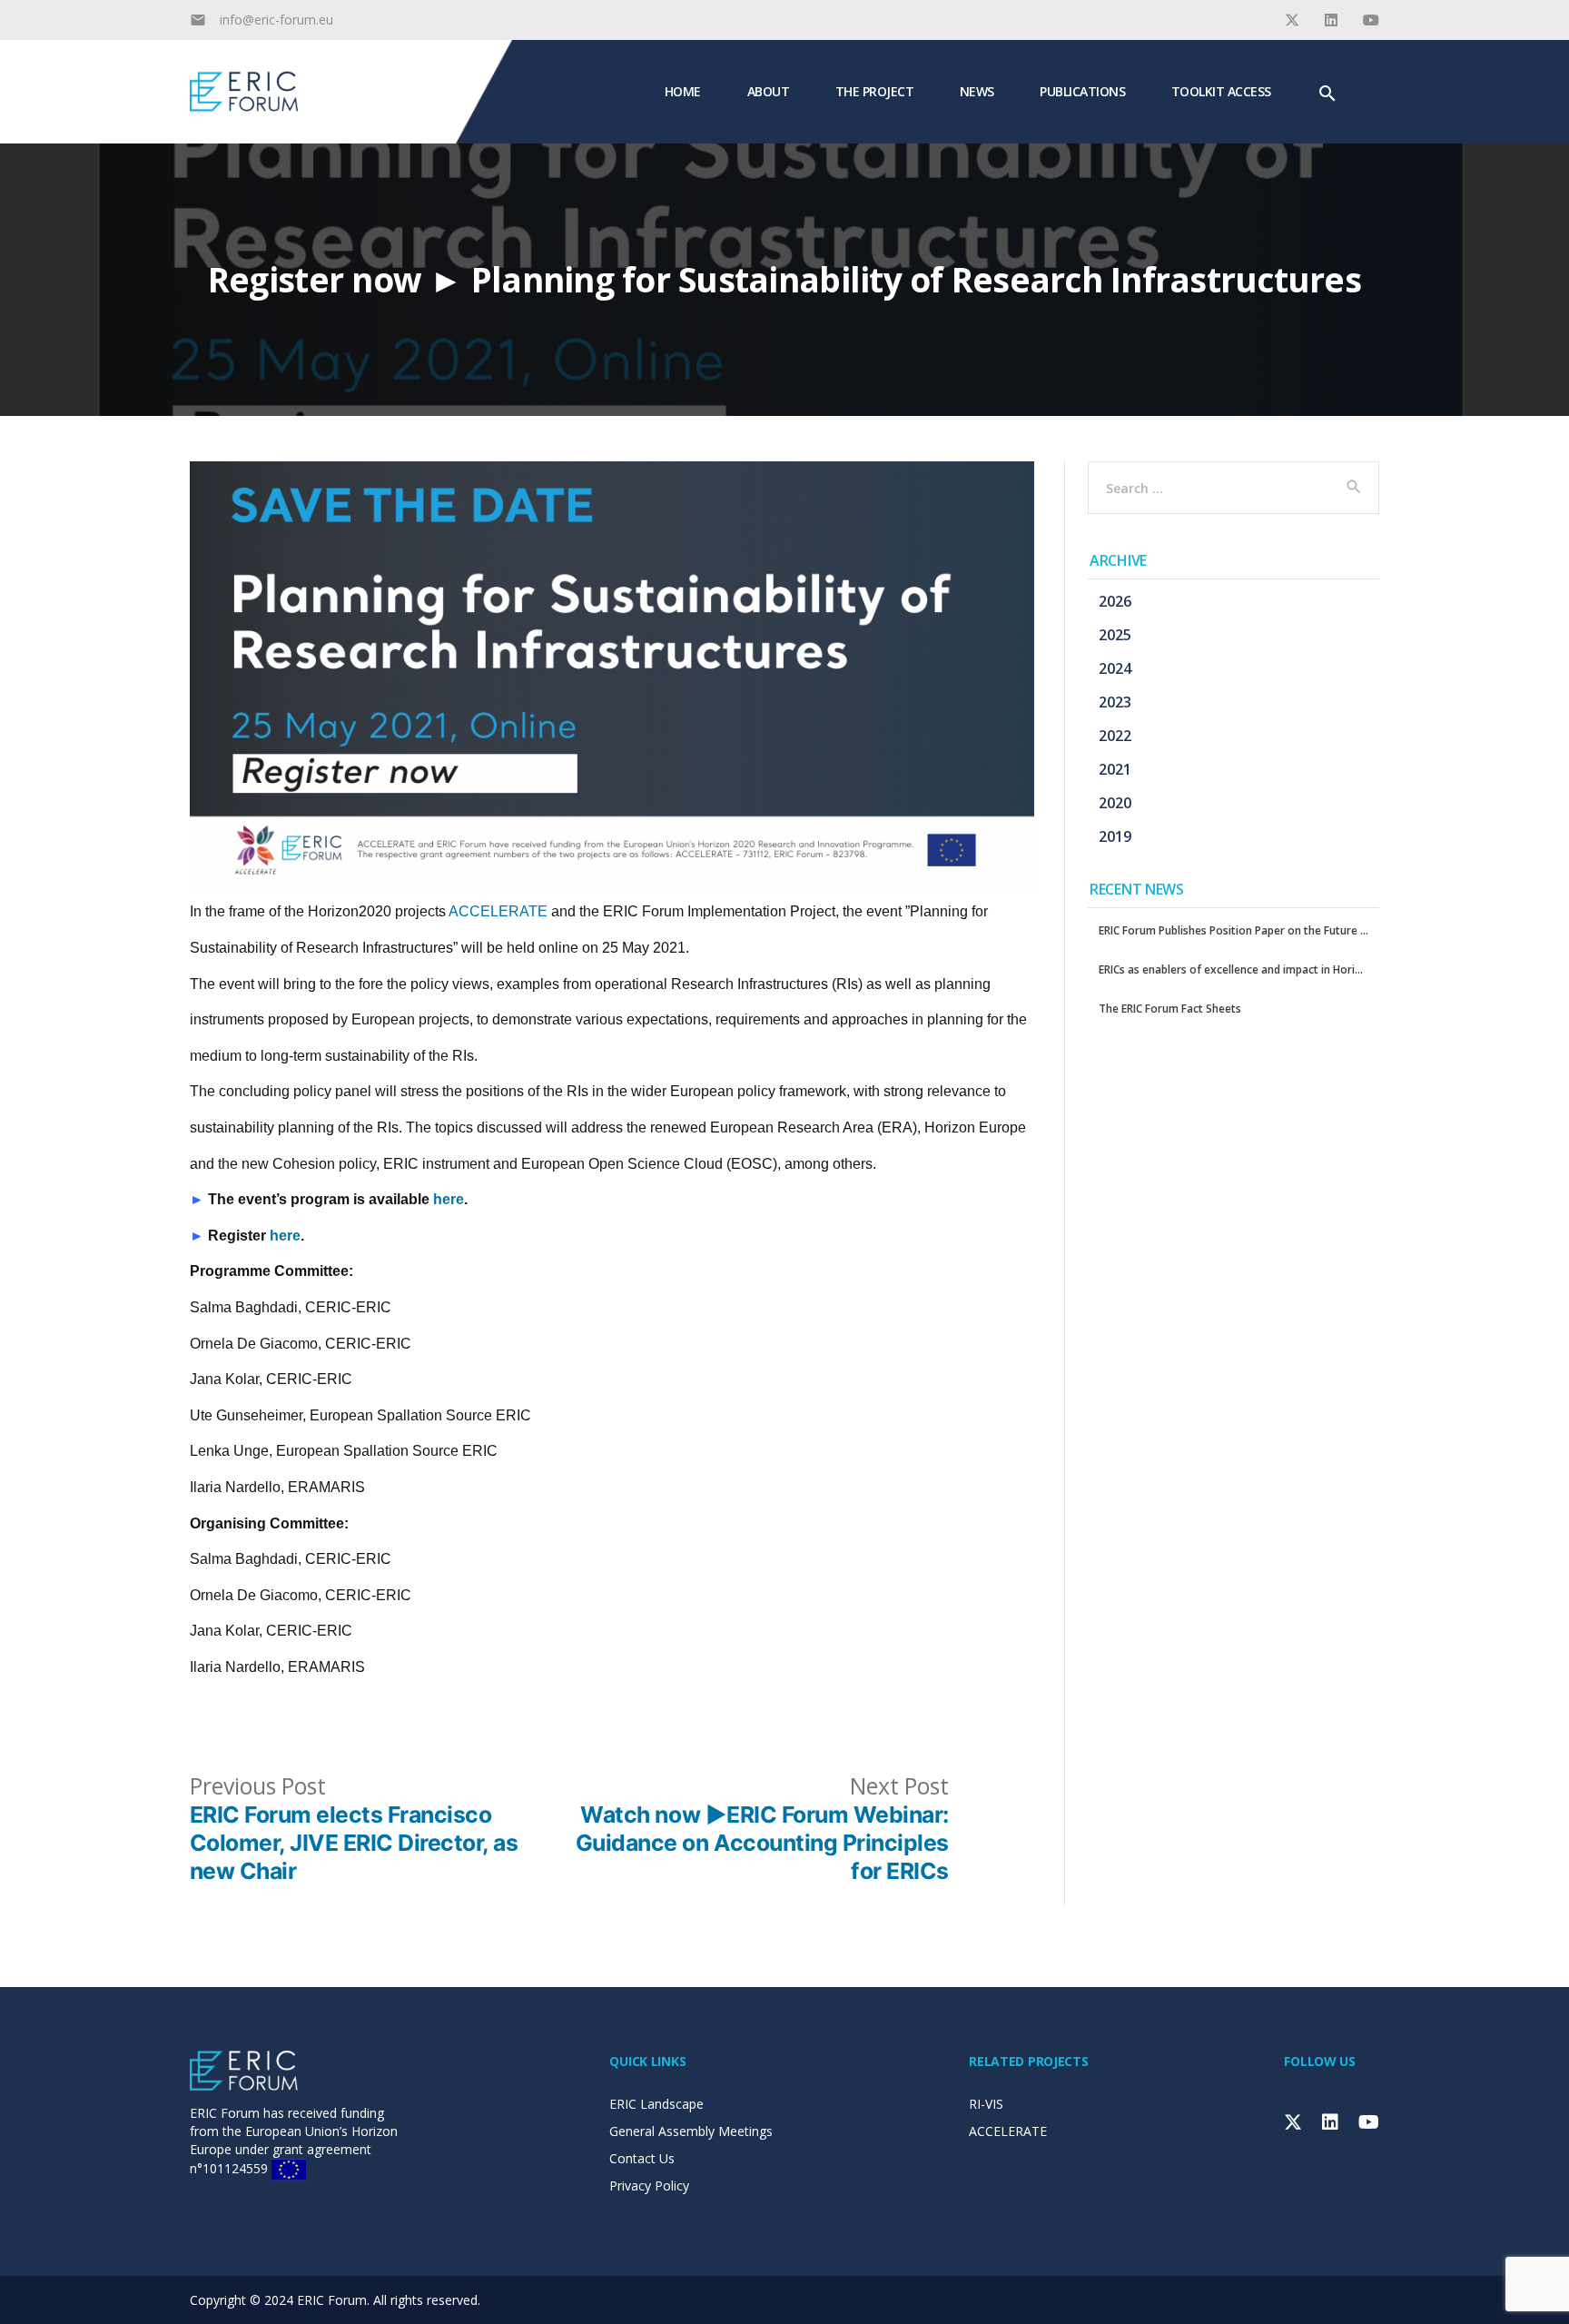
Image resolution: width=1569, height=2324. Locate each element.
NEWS (977, 90)
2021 (1115, 769)
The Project (875, 90)
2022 (1115, 736)
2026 (1115, 601)
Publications (1082, 90)
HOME (683, 90)
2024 (1115, 668)
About (769, 90)
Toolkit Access (1221, 90)
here (449, 1199)
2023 (1115, 702)
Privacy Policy (649, 2186)
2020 (1115, 803)
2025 (1115, 635)
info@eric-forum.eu (276, 20)
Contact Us (642, 2158)
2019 (1115, 836)
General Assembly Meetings (691, 2131)
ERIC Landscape (656, 2104)
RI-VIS (986, 2104)
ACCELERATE (498, 911)
